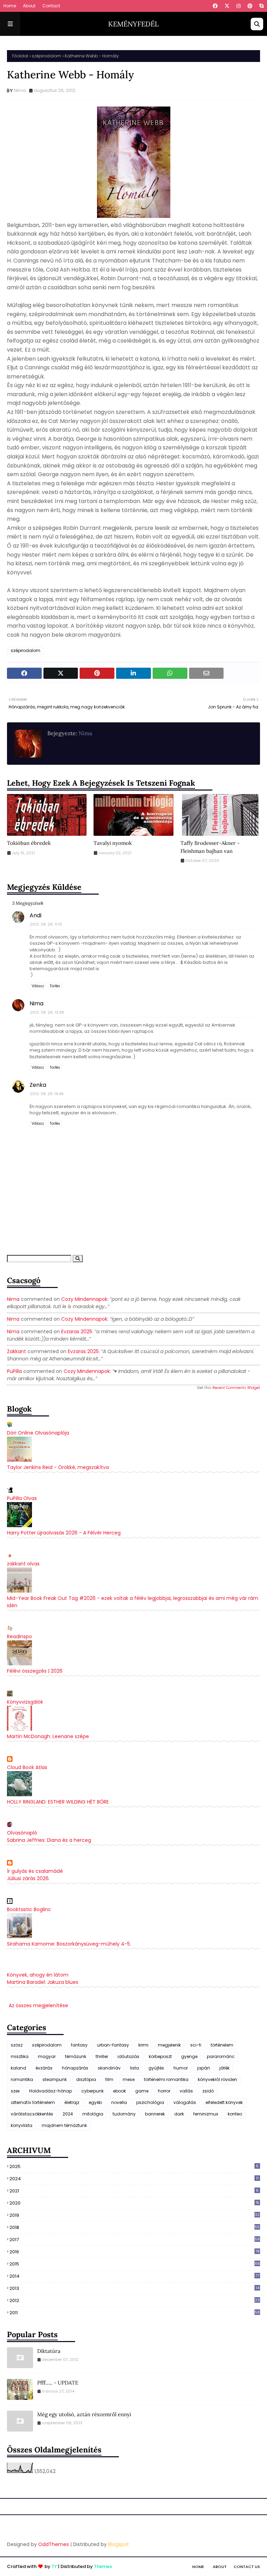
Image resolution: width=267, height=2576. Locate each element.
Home (10, 6)
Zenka (38, 1085)
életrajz (72, 2102)
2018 (135, 2227)
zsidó (208, 2091)
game (142, 2091)
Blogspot (119, 2544)
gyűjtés (156, 2068)
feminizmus (206, 2114)
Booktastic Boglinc (29, 1909)
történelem (222, 2045)
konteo (235, 2114)
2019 (135, 2215)
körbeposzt (160, 2056)
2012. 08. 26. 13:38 (47, 1012)
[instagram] (238, 6)
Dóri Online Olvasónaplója (38, 1433)
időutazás (128, 2056)
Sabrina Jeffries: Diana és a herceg (49, 1840)
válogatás (185, 2102)
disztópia (86, 2079)
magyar (47, 2056)
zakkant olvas (23, 1564)
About (29, 6)
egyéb (95, 2102)
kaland (18, 2068)
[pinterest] (250, 6)
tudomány (124, 2114)
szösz (17, 2045)
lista (135, 2068)
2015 (135, 2264)
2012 (135, 2301)
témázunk (76, 2056)
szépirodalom (46, 56)
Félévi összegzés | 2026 (35, 1671)
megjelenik (169, 2045)
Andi (35, 915)
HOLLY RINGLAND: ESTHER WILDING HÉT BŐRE (58, 1802)
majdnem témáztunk (64, 2125)
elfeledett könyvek (224, 2102)
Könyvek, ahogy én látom (38, 1975)
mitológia (93, 2114)
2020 (134, 2203)
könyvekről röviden (217, 2079)
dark (179, 2114)
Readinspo (19, 1636)
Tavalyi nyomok (113, 843)
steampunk (55, 2079)
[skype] (261, 6)
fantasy (79, 2045)
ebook (119, 2091)
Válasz (38, 986)
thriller (102, 2056)
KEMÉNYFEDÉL (133, 24)
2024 (68, 2114)
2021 (134, 2191)
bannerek (155, 2114)
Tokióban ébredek (29, 843)
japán (204, 2068)
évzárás (44, 2068)
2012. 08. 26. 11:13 (46, 924)
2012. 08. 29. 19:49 (47, 1094)
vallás (186, 2091)
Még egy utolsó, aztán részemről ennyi (84, 2414)
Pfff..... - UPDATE (58, 2383)
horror (164, 2091)
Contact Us (247, 2567)
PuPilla (14, 1371)
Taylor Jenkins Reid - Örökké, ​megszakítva (58, 1467)
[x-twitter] (227, 6)
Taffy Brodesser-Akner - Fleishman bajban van (210, 847)
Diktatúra (49, 2351)
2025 (134, 2166)
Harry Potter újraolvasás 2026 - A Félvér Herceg (64, 1533)
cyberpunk (92, 2091)
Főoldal (20, 56)
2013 (134, 2288)
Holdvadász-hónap (51, 2091)
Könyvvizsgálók (25, 1702)
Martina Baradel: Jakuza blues (43, 1982)
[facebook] (215, 6)
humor (181, 2068)
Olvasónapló (22, 1833)
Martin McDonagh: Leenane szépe (48, 1736)
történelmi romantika (166, 2079)
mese (129, 2079)
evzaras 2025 (77, 1332)
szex (15, 2091)
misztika (20, 2056)
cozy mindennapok (84, 1299)
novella (119, 2102)
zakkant (17, 1351)
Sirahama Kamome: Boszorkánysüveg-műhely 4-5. (69, 1944)
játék (224, 2068)
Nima (20, 90)
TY (54, 2566)
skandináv (109, 2068)
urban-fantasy (113, 2045)
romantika (22, 2079)
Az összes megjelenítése (38, 2005)
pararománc (221, 2056)
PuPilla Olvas (22, 1498)
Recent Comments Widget (236, 1388)
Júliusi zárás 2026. (28, 1878)
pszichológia (150, 2102)
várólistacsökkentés (32, 2114)
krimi (143, 2045)
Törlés (55, 986)
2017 (135, 2240)
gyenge (189, 2056)
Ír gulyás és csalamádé (35, 1871)
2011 (135, 2313)
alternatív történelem (33, 2102)
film (109, 2079)
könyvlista (22, 2125)
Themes (103, 2566)
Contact (51, 6)
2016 (135, 2252)
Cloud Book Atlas (27, 1767)
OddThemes (54, 2544)
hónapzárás (75, 2068)
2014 (134, 2276)
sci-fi (196, 2045)
